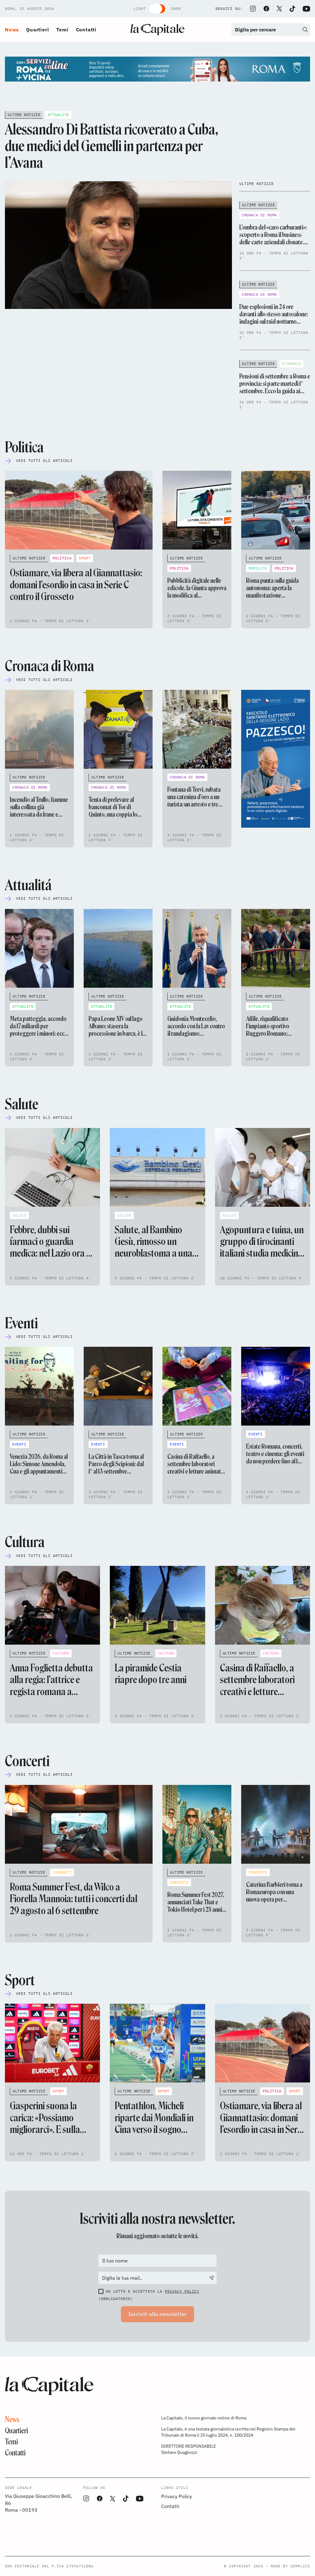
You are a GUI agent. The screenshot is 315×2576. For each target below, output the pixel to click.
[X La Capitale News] (279, 9)
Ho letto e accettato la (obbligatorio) (149, 2295)
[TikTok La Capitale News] (292, 9)
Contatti (86, 30)
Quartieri (38, 30)
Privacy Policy (182, 2291)
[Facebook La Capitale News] (266, 9)
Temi (62, 30)
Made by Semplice (290, 2566)
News (12, 30)
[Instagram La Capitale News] (253, 9)
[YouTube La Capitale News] (306, 9)
